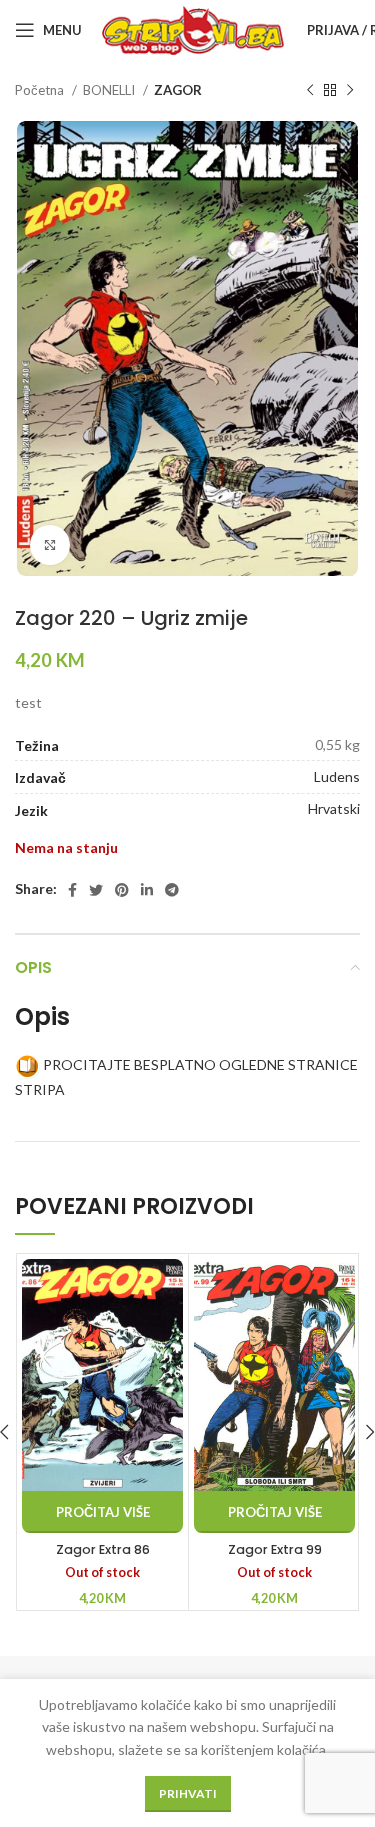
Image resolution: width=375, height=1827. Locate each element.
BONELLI (110, 90)
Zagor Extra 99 (275, 1549)
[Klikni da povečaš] (50, 545)
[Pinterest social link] (122, 890)
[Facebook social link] (72, 890)
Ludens (337, 776)
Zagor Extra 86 (103, 1549)
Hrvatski (334, 808)
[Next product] (350, 91)
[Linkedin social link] (147, 890)
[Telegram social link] (172, 890)
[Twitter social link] (96, 890)
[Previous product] (310, 91)
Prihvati (188, 1793)
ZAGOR (178, 90)
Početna (41, 90)
